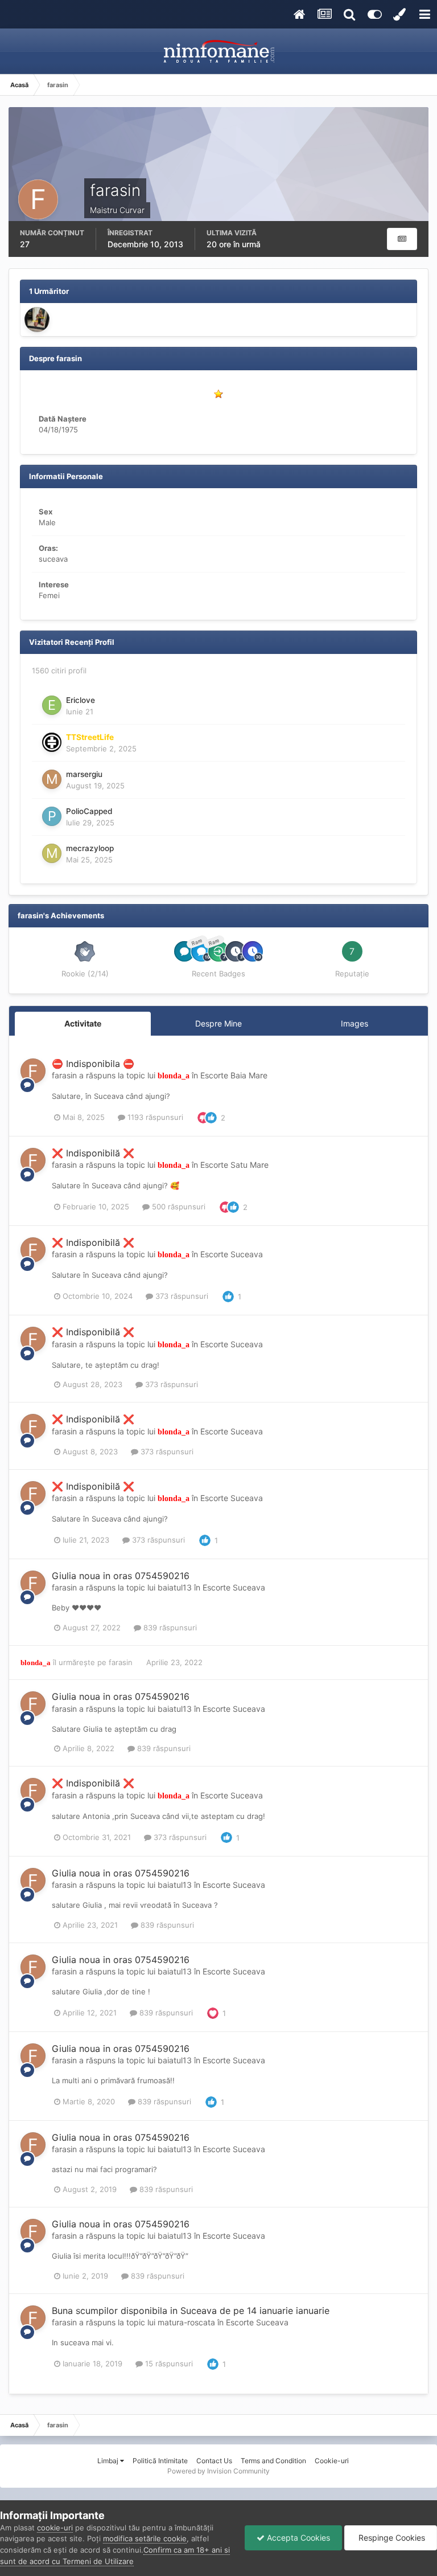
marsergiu (84, 774)
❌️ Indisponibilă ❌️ (93, 1153)
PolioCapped (89, 811)
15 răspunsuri (168, 2364)
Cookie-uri (332, 2461)
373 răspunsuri (181, 1296)
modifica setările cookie (145, 2538)
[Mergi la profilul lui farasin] (33, 1071)
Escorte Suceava (232, 1254)
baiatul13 (175, 1587)
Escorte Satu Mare (234, 1165)
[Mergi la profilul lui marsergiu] (52, 779)
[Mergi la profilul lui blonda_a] (37, 320)
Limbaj (109, 2461)
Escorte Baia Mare (234, 1075)
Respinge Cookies (391, 2538)
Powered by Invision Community (218, 2471)
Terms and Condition (273, 2461)
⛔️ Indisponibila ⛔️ (93, 1064)
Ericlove (81, 700)
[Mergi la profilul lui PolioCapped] (52, 816)
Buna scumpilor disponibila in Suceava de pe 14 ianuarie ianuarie (191, 2311)
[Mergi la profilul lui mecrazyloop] (52, 853)
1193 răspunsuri (154, 1117)
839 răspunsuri (169, 1628)
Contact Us (214, 2461)
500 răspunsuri (178, 1207)
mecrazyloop (90, 848)
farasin (64, 1075)
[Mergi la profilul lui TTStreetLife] (52, 742)
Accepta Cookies (297, 2538)
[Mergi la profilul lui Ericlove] (52, 705)
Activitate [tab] (83, 1023)
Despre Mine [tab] (218, 1023)
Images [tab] (354, 1023)
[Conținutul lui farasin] (402, 239)
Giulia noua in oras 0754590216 (121, 1576)
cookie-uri (55, 2528)
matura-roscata (186, 2322)
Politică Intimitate (160, 2461)
